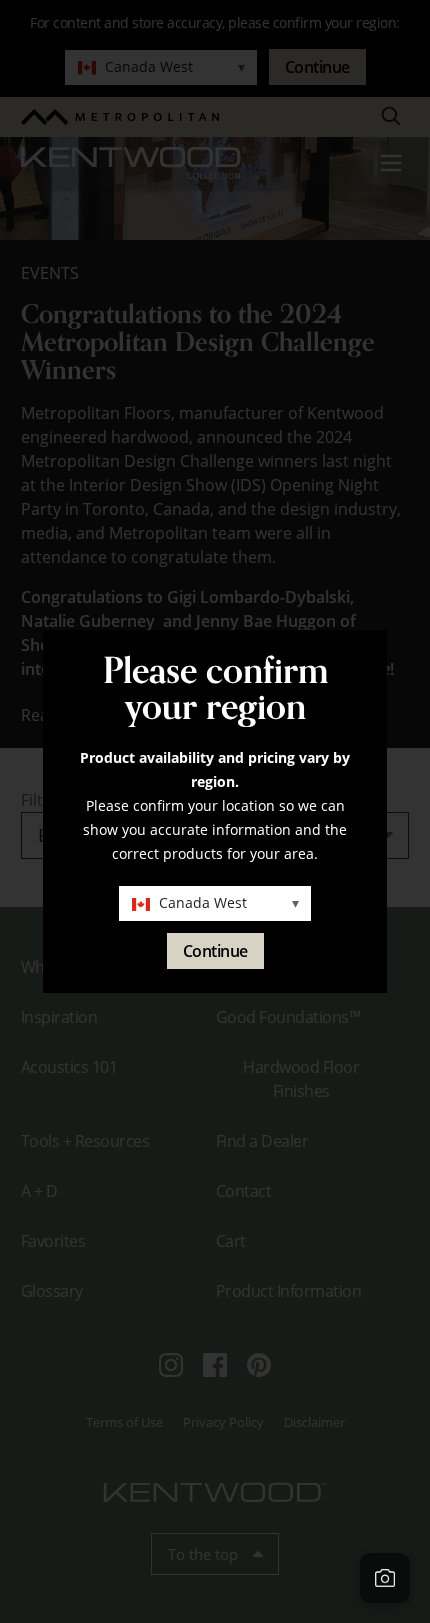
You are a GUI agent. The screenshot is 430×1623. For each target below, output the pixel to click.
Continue (215, 951)
